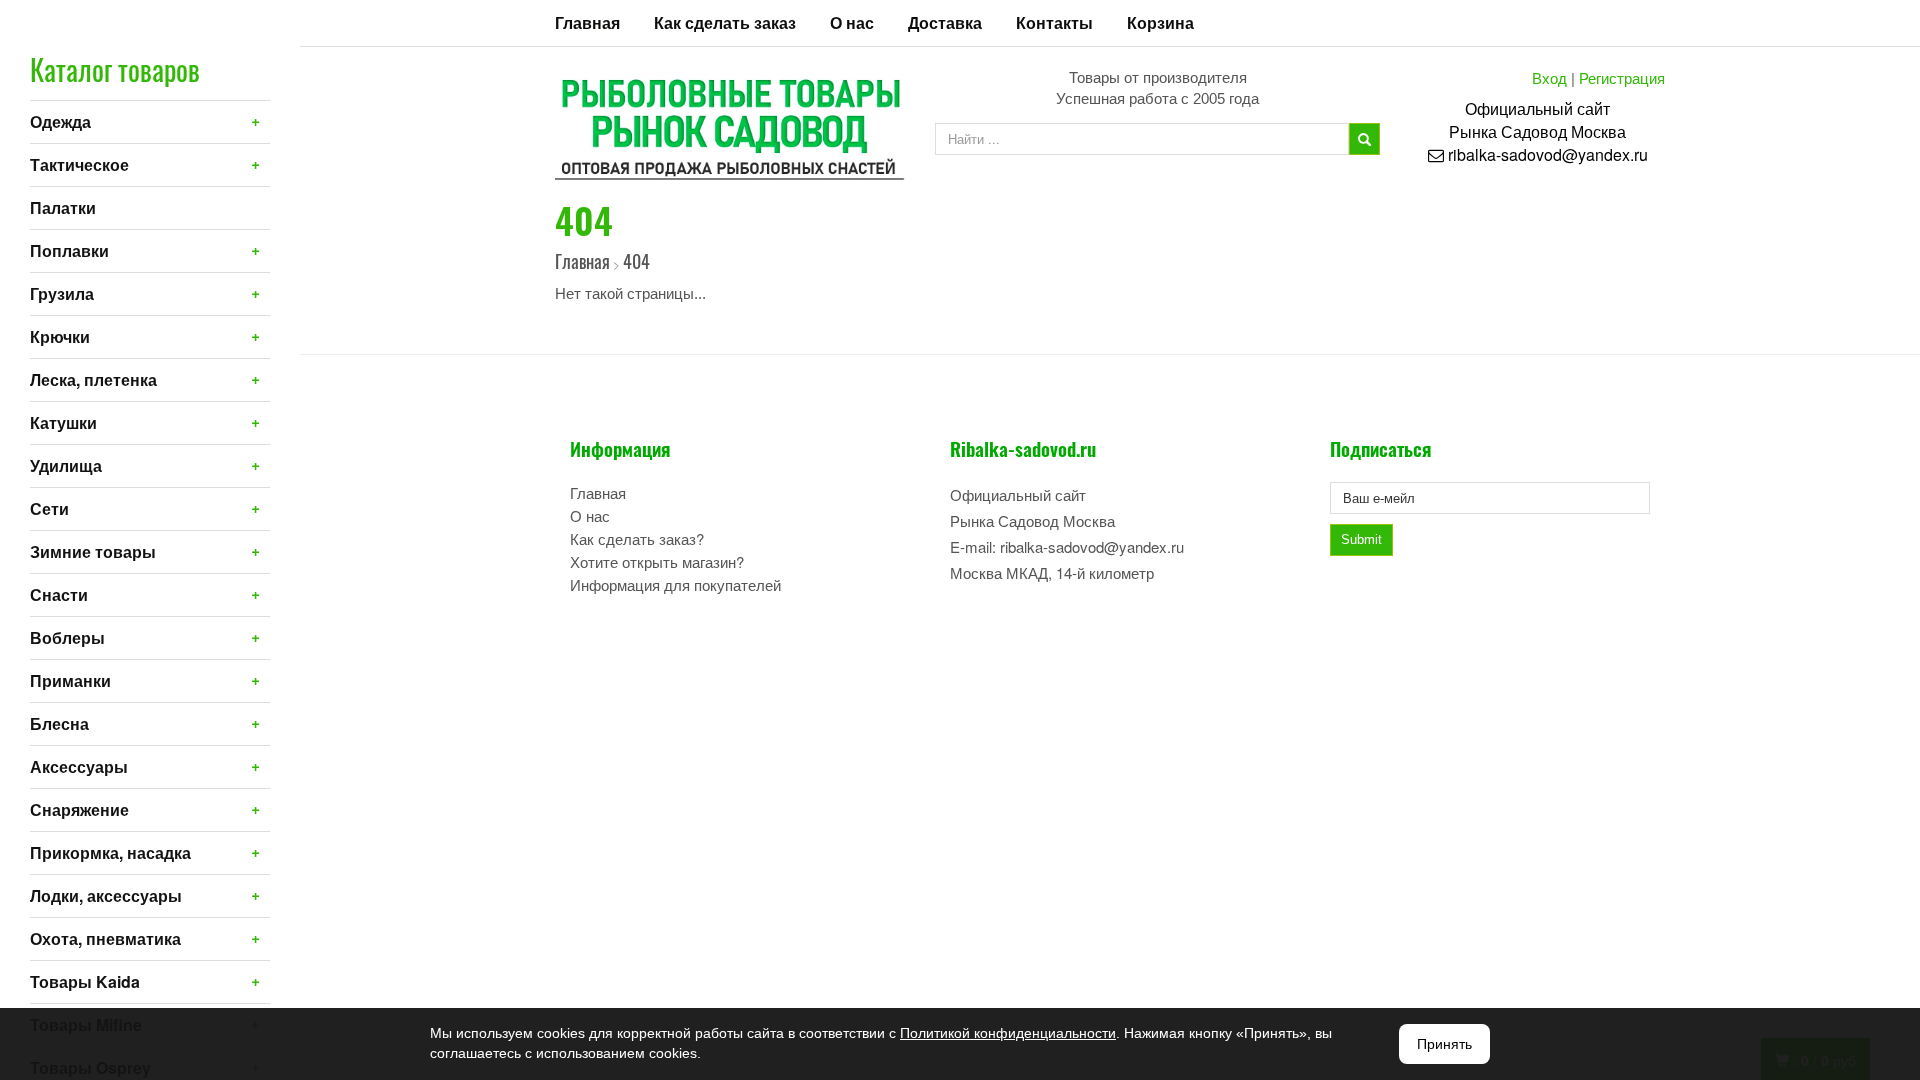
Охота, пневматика (105, 938)
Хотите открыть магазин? (657, 561)
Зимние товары (93, 551)
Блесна (59, 723)
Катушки (63, 422)
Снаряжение (79, 809)
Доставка (945, 22)
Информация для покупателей (675, 584)
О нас (852, 22)
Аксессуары (79, 766)
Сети (49, 508)
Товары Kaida (85, 981)
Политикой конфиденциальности (1008, 1033)
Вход (1549, 77)
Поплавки (69, 250)
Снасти (59, 594)
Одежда (60, 121)
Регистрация (1622, 77)
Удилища (66, 465)
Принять (1444, 1044)
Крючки (60, 336)
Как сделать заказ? (637, 538)
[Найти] (1364, 139)
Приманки (70, 680)
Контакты (1054, 22)
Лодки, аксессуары (106, 895)
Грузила (62, 293)
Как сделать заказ (725, 22)
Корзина (1160, 22)
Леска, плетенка (93, 379)
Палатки (63, 207)
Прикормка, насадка (110, 852)
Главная (587, 22)
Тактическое (79, 164)
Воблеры (67, 637)
